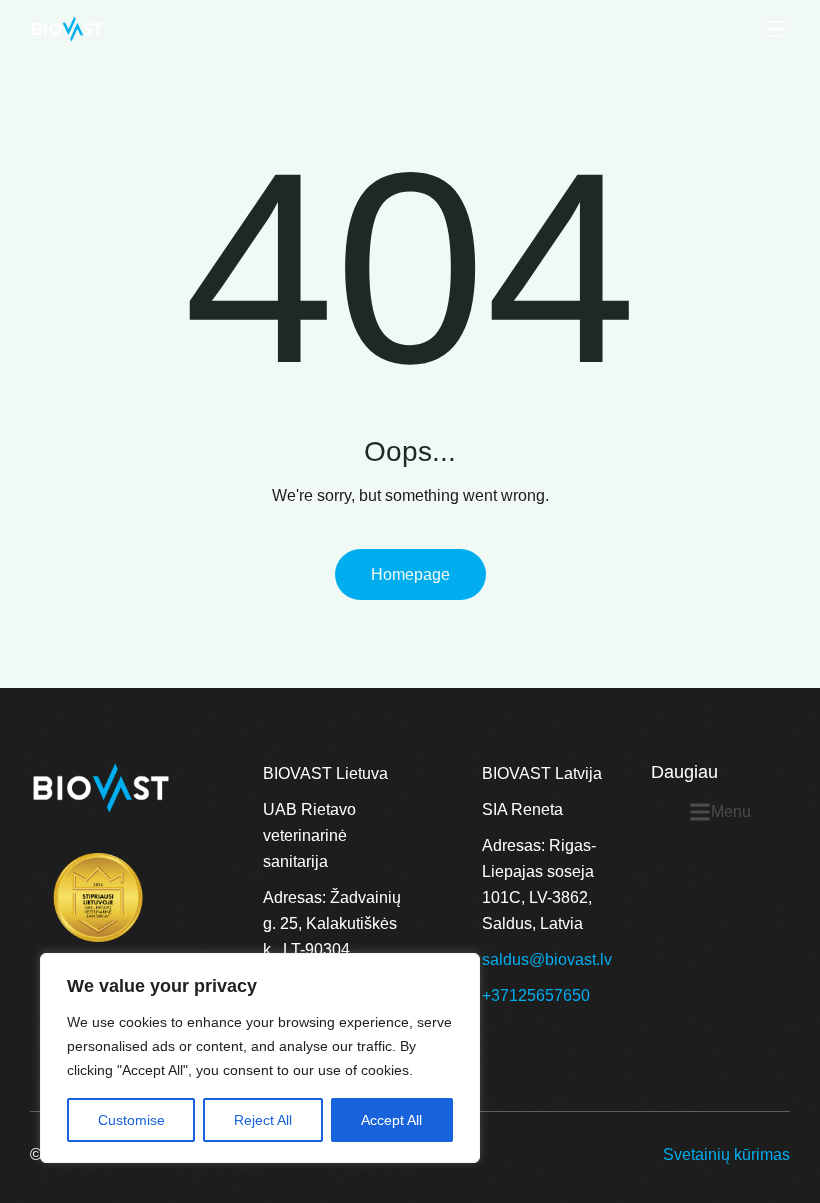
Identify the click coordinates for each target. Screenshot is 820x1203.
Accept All (391, 1120)
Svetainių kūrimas (726, 1154)
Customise (131, 1120)
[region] (260, 1058)
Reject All (263, 1120)
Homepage (410, 574)
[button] (776, 29)
